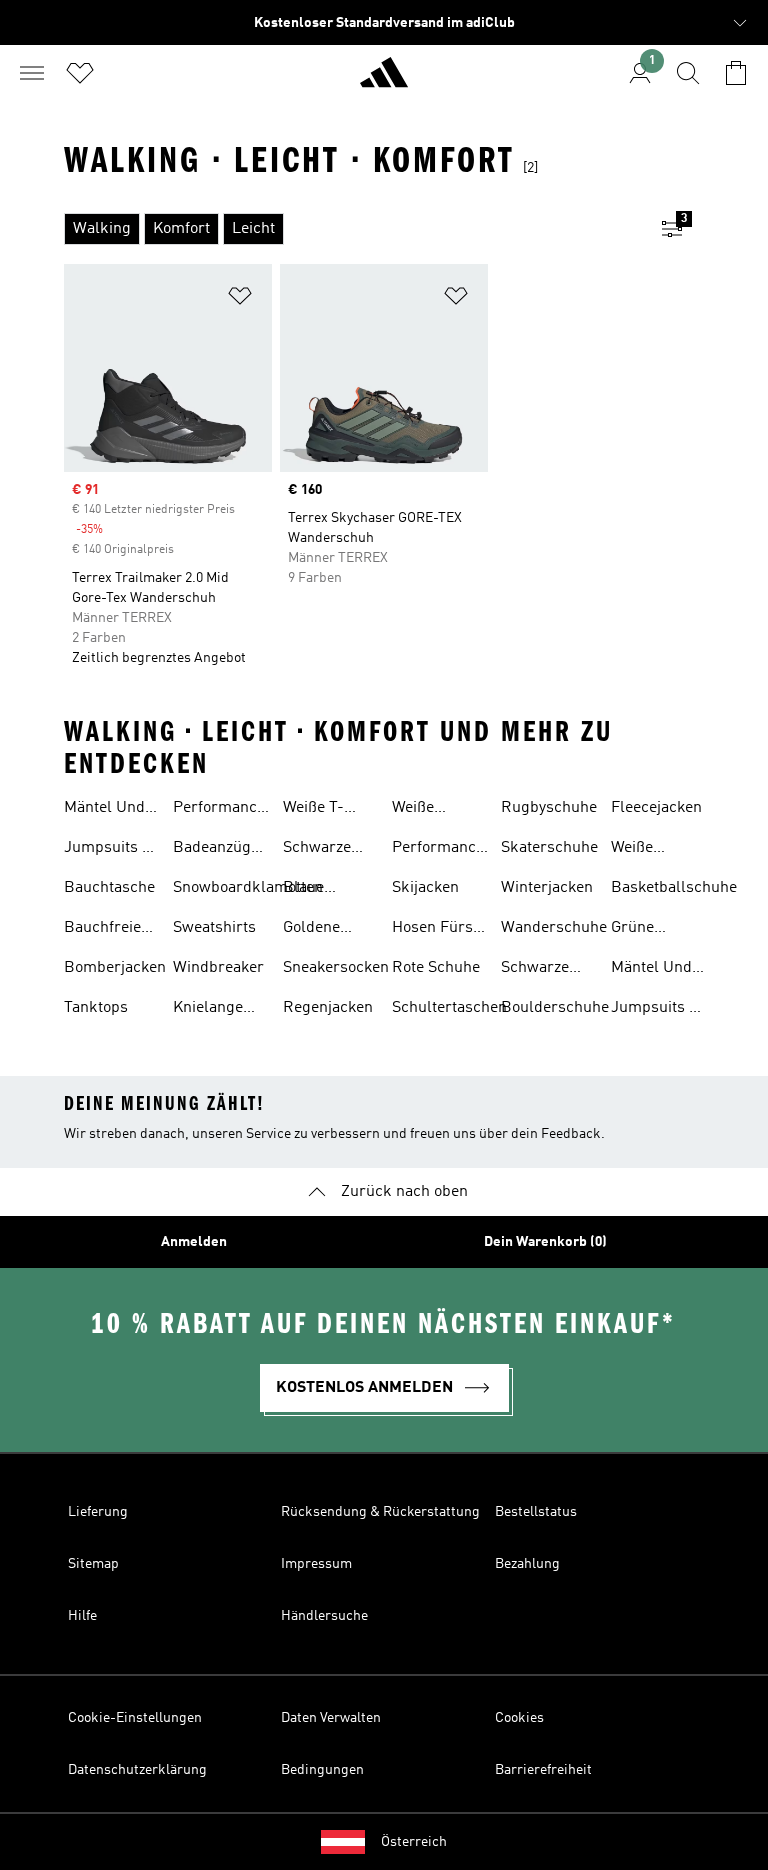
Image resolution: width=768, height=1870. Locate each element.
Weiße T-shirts (313, 810)
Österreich (414, 1842)
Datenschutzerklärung (137, 1770)
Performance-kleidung (441, 850)
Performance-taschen (222, 810)
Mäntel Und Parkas (104, 810)
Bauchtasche (109, 888)
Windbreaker (218, 968)
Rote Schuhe (436, 968)
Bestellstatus (536, 1512)
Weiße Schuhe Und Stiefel (434, 810)
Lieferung (98, 1512)
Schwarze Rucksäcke (539, 970)
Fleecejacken (656, 808)
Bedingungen (322, 1770)
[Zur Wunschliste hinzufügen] (240, 299)
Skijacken (425, 888)
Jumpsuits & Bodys (109, 850)
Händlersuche (324, 1616)
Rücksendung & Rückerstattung (380, 1512)
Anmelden (194, 1242)
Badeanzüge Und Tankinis (219, 850)
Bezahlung (527, 1564)
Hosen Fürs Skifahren (432, 930)
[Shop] (384, 81)
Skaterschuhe (549, 848)
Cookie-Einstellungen (135, 1718)
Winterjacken (547, 888)
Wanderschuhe (554, 928)
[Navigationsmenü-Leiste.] (32, 73)
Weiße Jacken (635, 850)
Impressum (316, 1564)
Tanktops (96, 1008)
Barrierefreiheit (543, 1770)
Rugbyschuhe (549, 808)
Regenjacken (328, 1008)
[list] (352, 229)
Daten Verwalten (331, 1718)
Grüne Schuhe (637, 930)
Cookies (519, 1718)
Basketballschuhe (674, 888)
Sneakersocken (336, 968)
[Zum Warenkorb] (736, 73)
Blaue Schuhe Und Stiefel (325, 890)
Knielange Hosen (208, 1010)
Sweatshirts (214, 928)
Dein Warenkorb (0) (545, 1242)
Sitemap (93, 1564)
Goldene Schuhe (311, 930)
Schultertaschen (449, 1008)
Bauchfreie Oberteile (102, 930)
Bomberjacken (115, 968)
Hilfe (82, 1616)
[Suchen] (688, 73)
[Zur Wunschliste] (80, 73)
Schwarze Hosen (317, 850)
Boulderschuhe (555, 1008)
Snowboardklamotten (248, 888)
